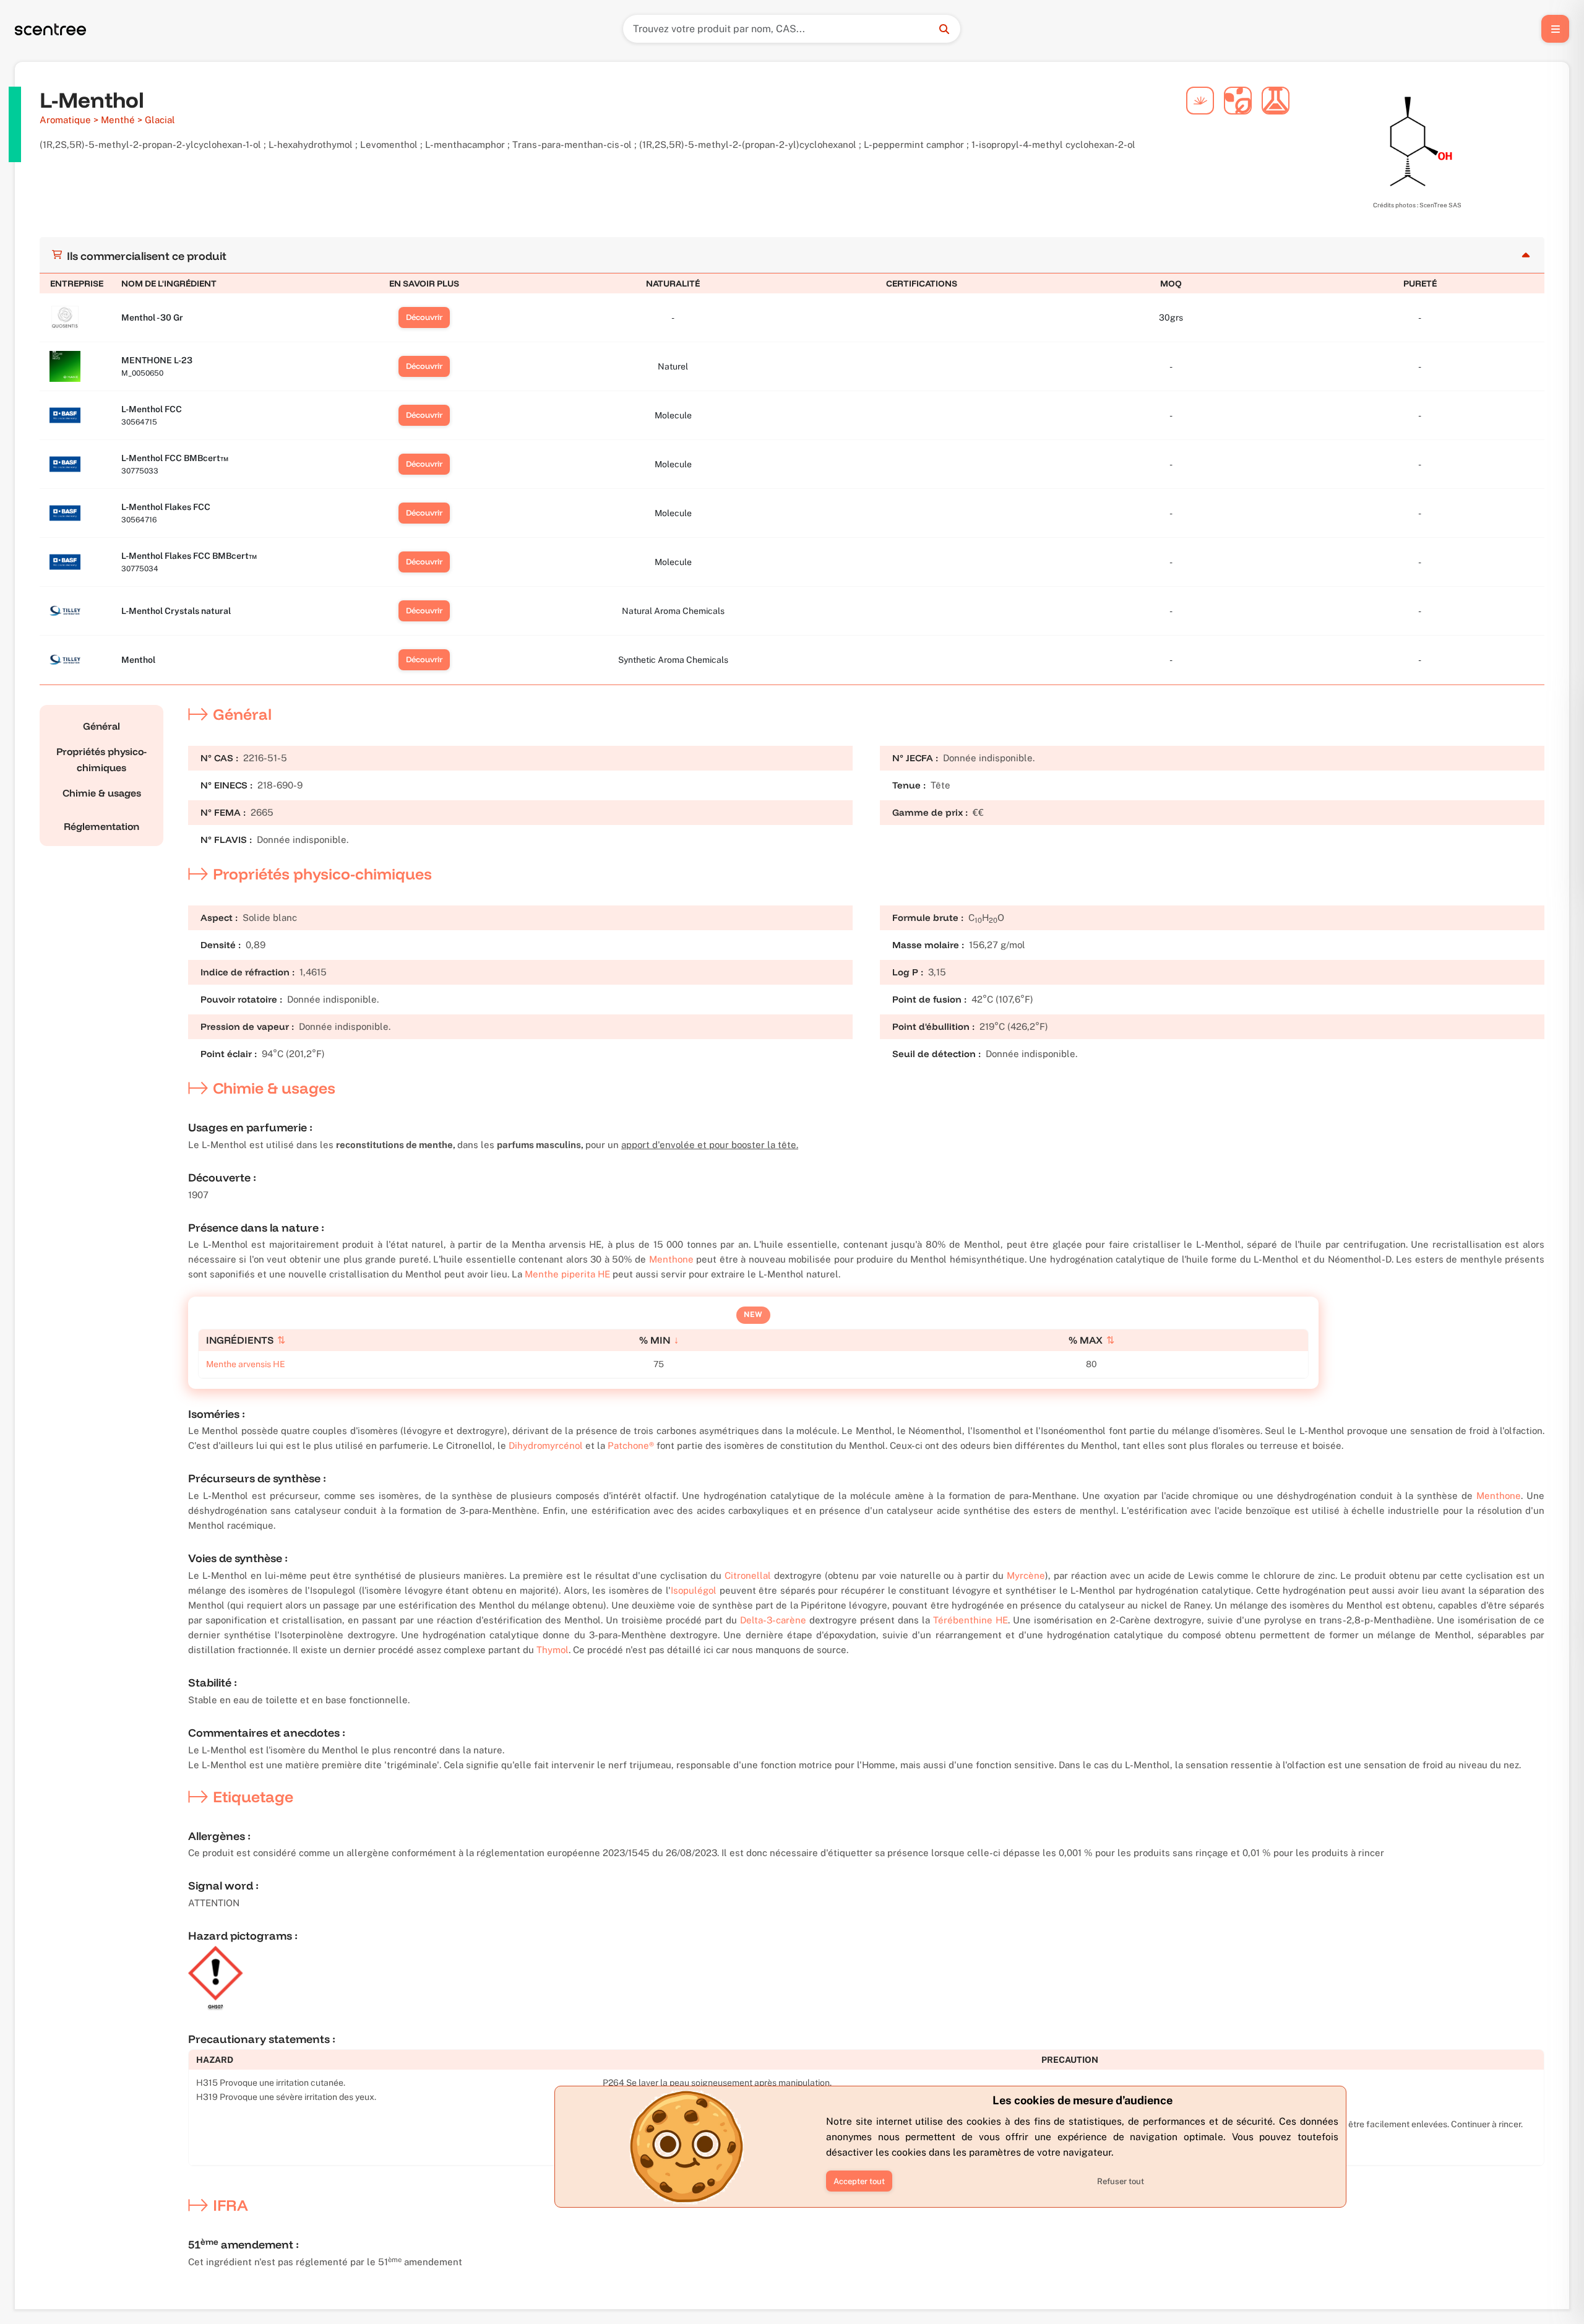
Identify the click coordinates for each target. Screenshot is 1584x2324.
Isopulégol (694, 1590)
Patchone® (631, 1445)
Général (101, 726)
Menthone (671, 1259)
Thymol (553, 1650)
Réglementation (101, 826)
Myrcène (1026, 1575)
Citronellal (748, 1575)
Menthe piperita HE (567, 1274)
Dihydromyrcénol (546, 1445)
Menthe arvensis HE (246, 1364)
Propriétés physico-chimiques (101, 759)
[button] (859, 2181)
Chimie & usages (102, 793)
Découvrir (424, 317)
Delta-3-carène (773, 1620)
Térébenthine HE (971, 1620)
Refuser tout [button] (1121, 2181)
